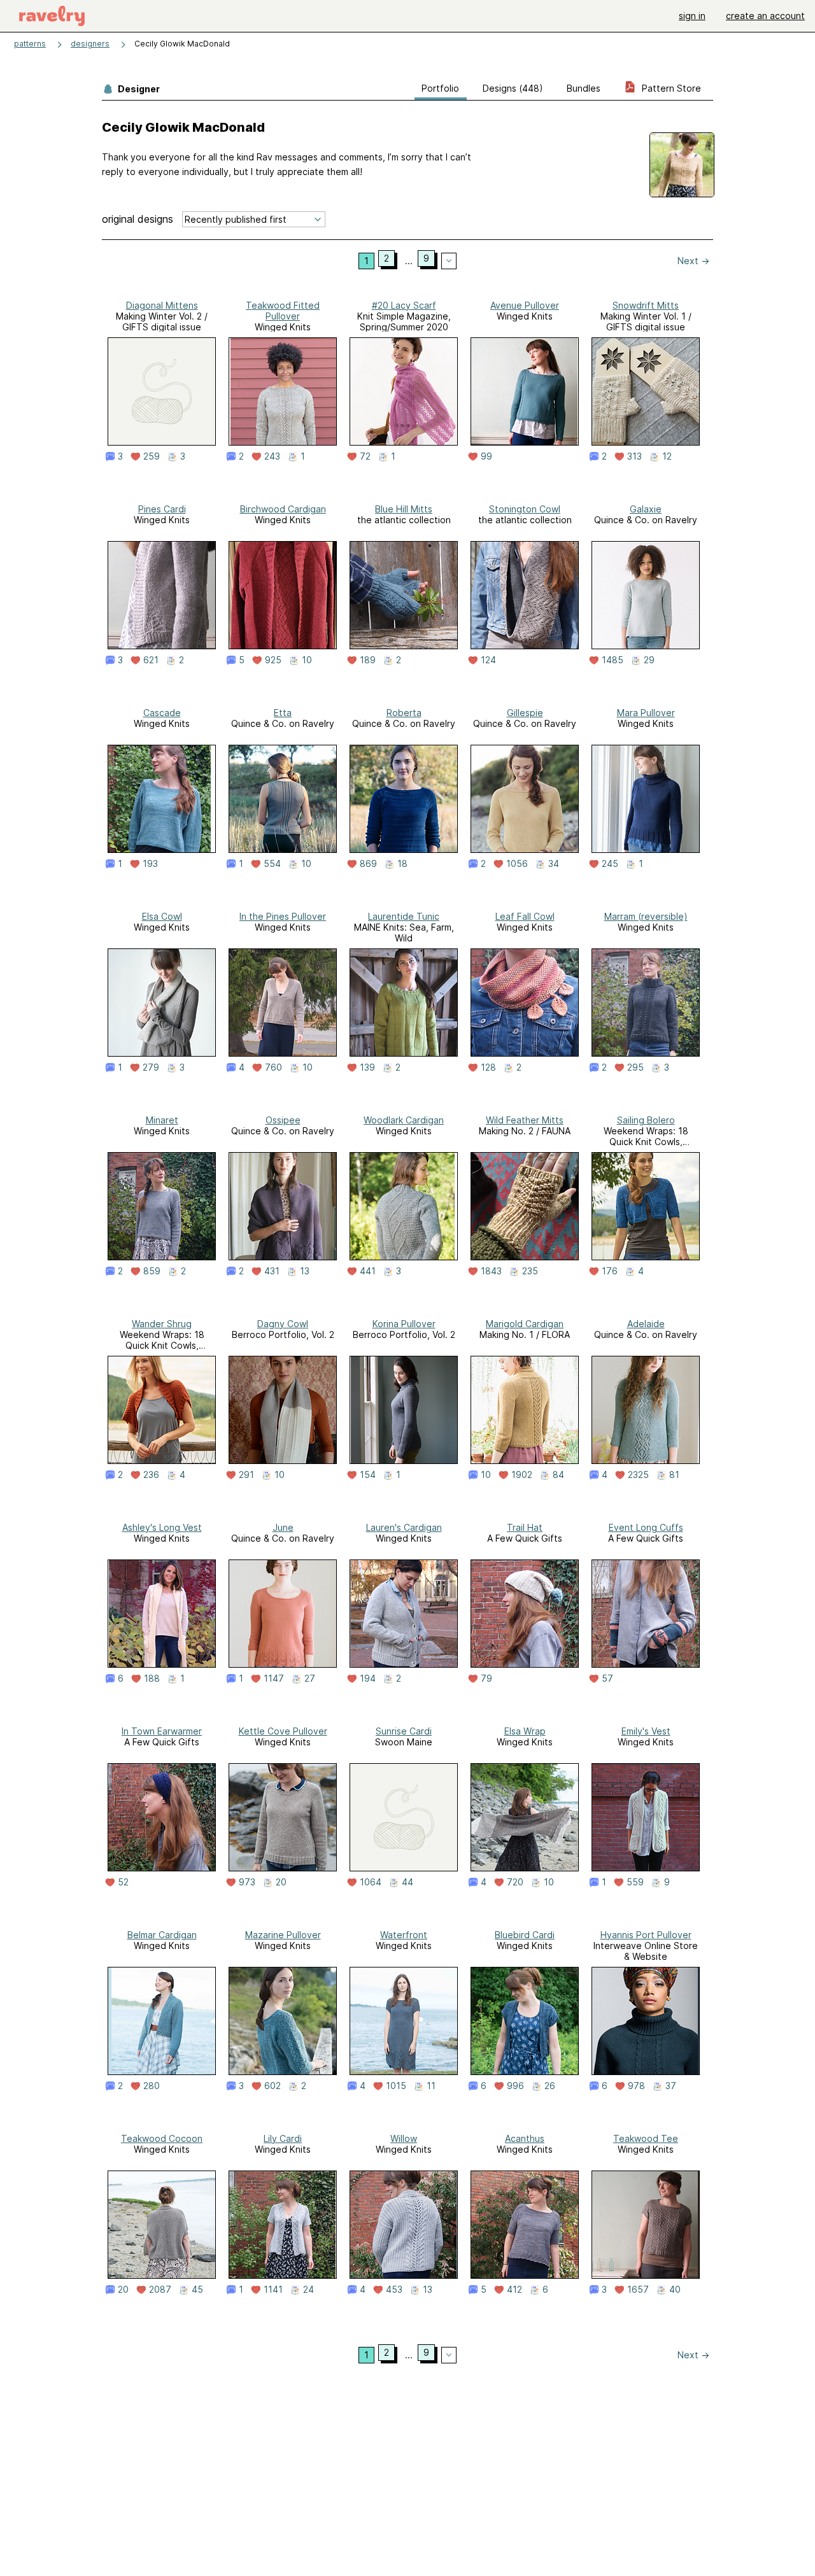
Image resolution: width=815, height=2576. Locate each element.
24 (308, 2290)
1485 (613, 660)
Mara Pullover (646, 713)
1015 (396, 2086)
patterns (30, 44)
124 (488, 660)
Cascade (162, 713)
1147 (274, 1679)
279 (151, 1067)
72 (365, 456)
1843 (491, 1271)
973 (247, 1882)
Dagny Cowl (283, 1324)
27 (310, 1679)
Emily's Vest (646, 1731)
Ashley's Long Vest (162, 1527)
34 (554, 864)
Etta (283, 713)
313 (634, 456)
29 (649, 660)
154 (368, 1475)
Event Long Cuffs (646, 1527)
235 (530, 1271)
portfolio (440, 88)
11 (431, 2086)
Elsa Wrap (525, 1731)
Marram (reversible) (646, 916)
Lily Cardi (283, 2138)
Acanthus (525, 2138)
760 (273, 1067)
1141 (273, 2290)
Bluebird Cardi (525, 1935)
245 (610, 864)
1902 (522, 1475)
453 (394, 2290)
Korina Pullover (404, 1324)
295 (635, 1067)
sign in (692, 16)
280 (152, 2086)
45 (197, 2290)
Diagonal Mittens (162, 305)
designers (90, 44)
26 (550, 2086)
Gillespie (525, 713)
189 (368, 660)
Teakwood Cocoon (162, 2138)
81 (674, 1475)
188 (152, 1679)
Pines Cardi (162, 509)
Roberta (404, 713)
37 (671, 2086)
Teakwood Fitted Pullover (283, 311)
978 (636, 2086)
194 (368, 1679)
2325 (638, 1475)
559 (635, 1882)
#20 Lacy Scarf (404, 305)
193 (150, 864)
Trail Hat (525, 1527)
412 (514, 2290)
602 (273, 2086)
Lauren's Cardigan (404, 1527)
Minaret (162, 1120)
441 (368, 1271)
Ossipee (283, 1120)
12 (667, 456)
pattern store (670, 88)
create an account (765, 16)
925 (273, 660)
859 (152, 1271)
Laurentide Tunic (404, 916)
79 (486, 1679)
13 (305, 1271)
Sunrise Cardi (404, 1731)
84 (558, 1475)
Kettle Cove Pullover (283, 1731)
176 (610, 1271)
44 (407, 1882)
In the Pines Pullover (283, 916)
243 (272, 456)
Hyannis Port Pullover (646, 1935)
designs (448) (513, 88)
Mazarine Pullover (283, 1935)
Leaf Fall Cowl (525, 916)
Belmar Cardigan (162, 1935)
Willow (404, 2138)
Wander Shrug (162, 1324)
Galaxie (646, 509)
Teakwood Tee (646, 2138)
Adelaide (646, 1324)
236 (151, 1475)
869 (368, 864)
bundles (584, 88)
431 (272, 1271)
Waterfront (404, 1935)
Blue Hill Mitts (404, 509)
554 (272, 864)
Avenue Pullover (525, 305)
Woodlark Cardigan (404, 1120)
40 (675, 2290)
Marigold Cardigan (525, 1324)
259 (152, 456)
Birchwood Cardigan (283, 509)
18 (402, 864)
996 (515, 2086)
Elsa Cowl (162, 916)
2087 (160, 2290)
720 (515, 1882)
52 (123, 1882)
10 (307, 660)
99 (486, 456)
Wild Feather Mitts (525, 1120)
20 (281, 1882)
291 (246, 1475)
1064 (371, 1882)
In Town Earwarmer (162, 1731)
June (283, 1527)
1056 (517, 864)
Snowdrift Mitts (646, 305)
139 (367, 1067)
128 (488, 1067)
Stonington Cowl (525, 509)
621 (151, 660)
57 (607, 1679)
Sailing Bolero (646, 1120)
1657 (638, 2290)
